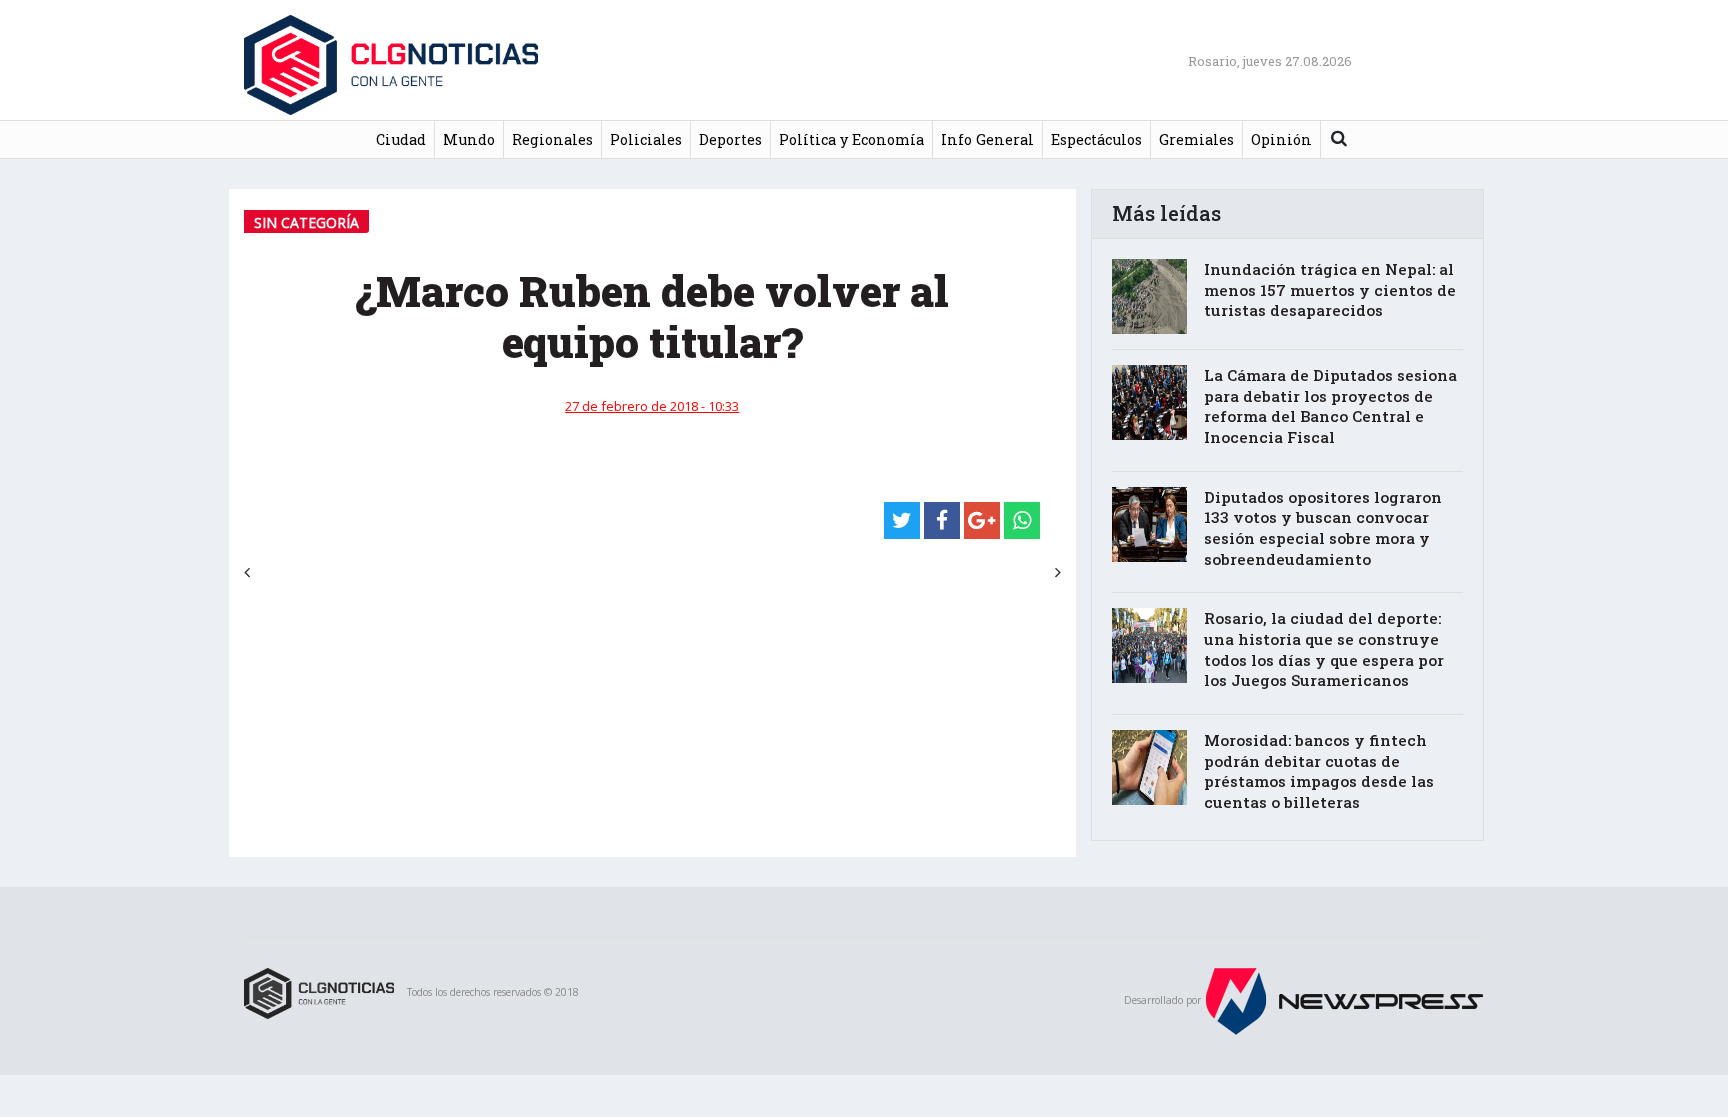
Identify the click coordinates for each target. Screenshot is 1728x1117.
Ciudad (401, 139)
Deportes (730, 139)
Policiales (646, 139)
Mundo (469, 139)
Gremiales (1196, 139)
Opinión (1281, 139)
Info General (987, 139)
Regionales (552, 139)
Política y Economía (851, 139)
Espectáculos (1096, 139)
